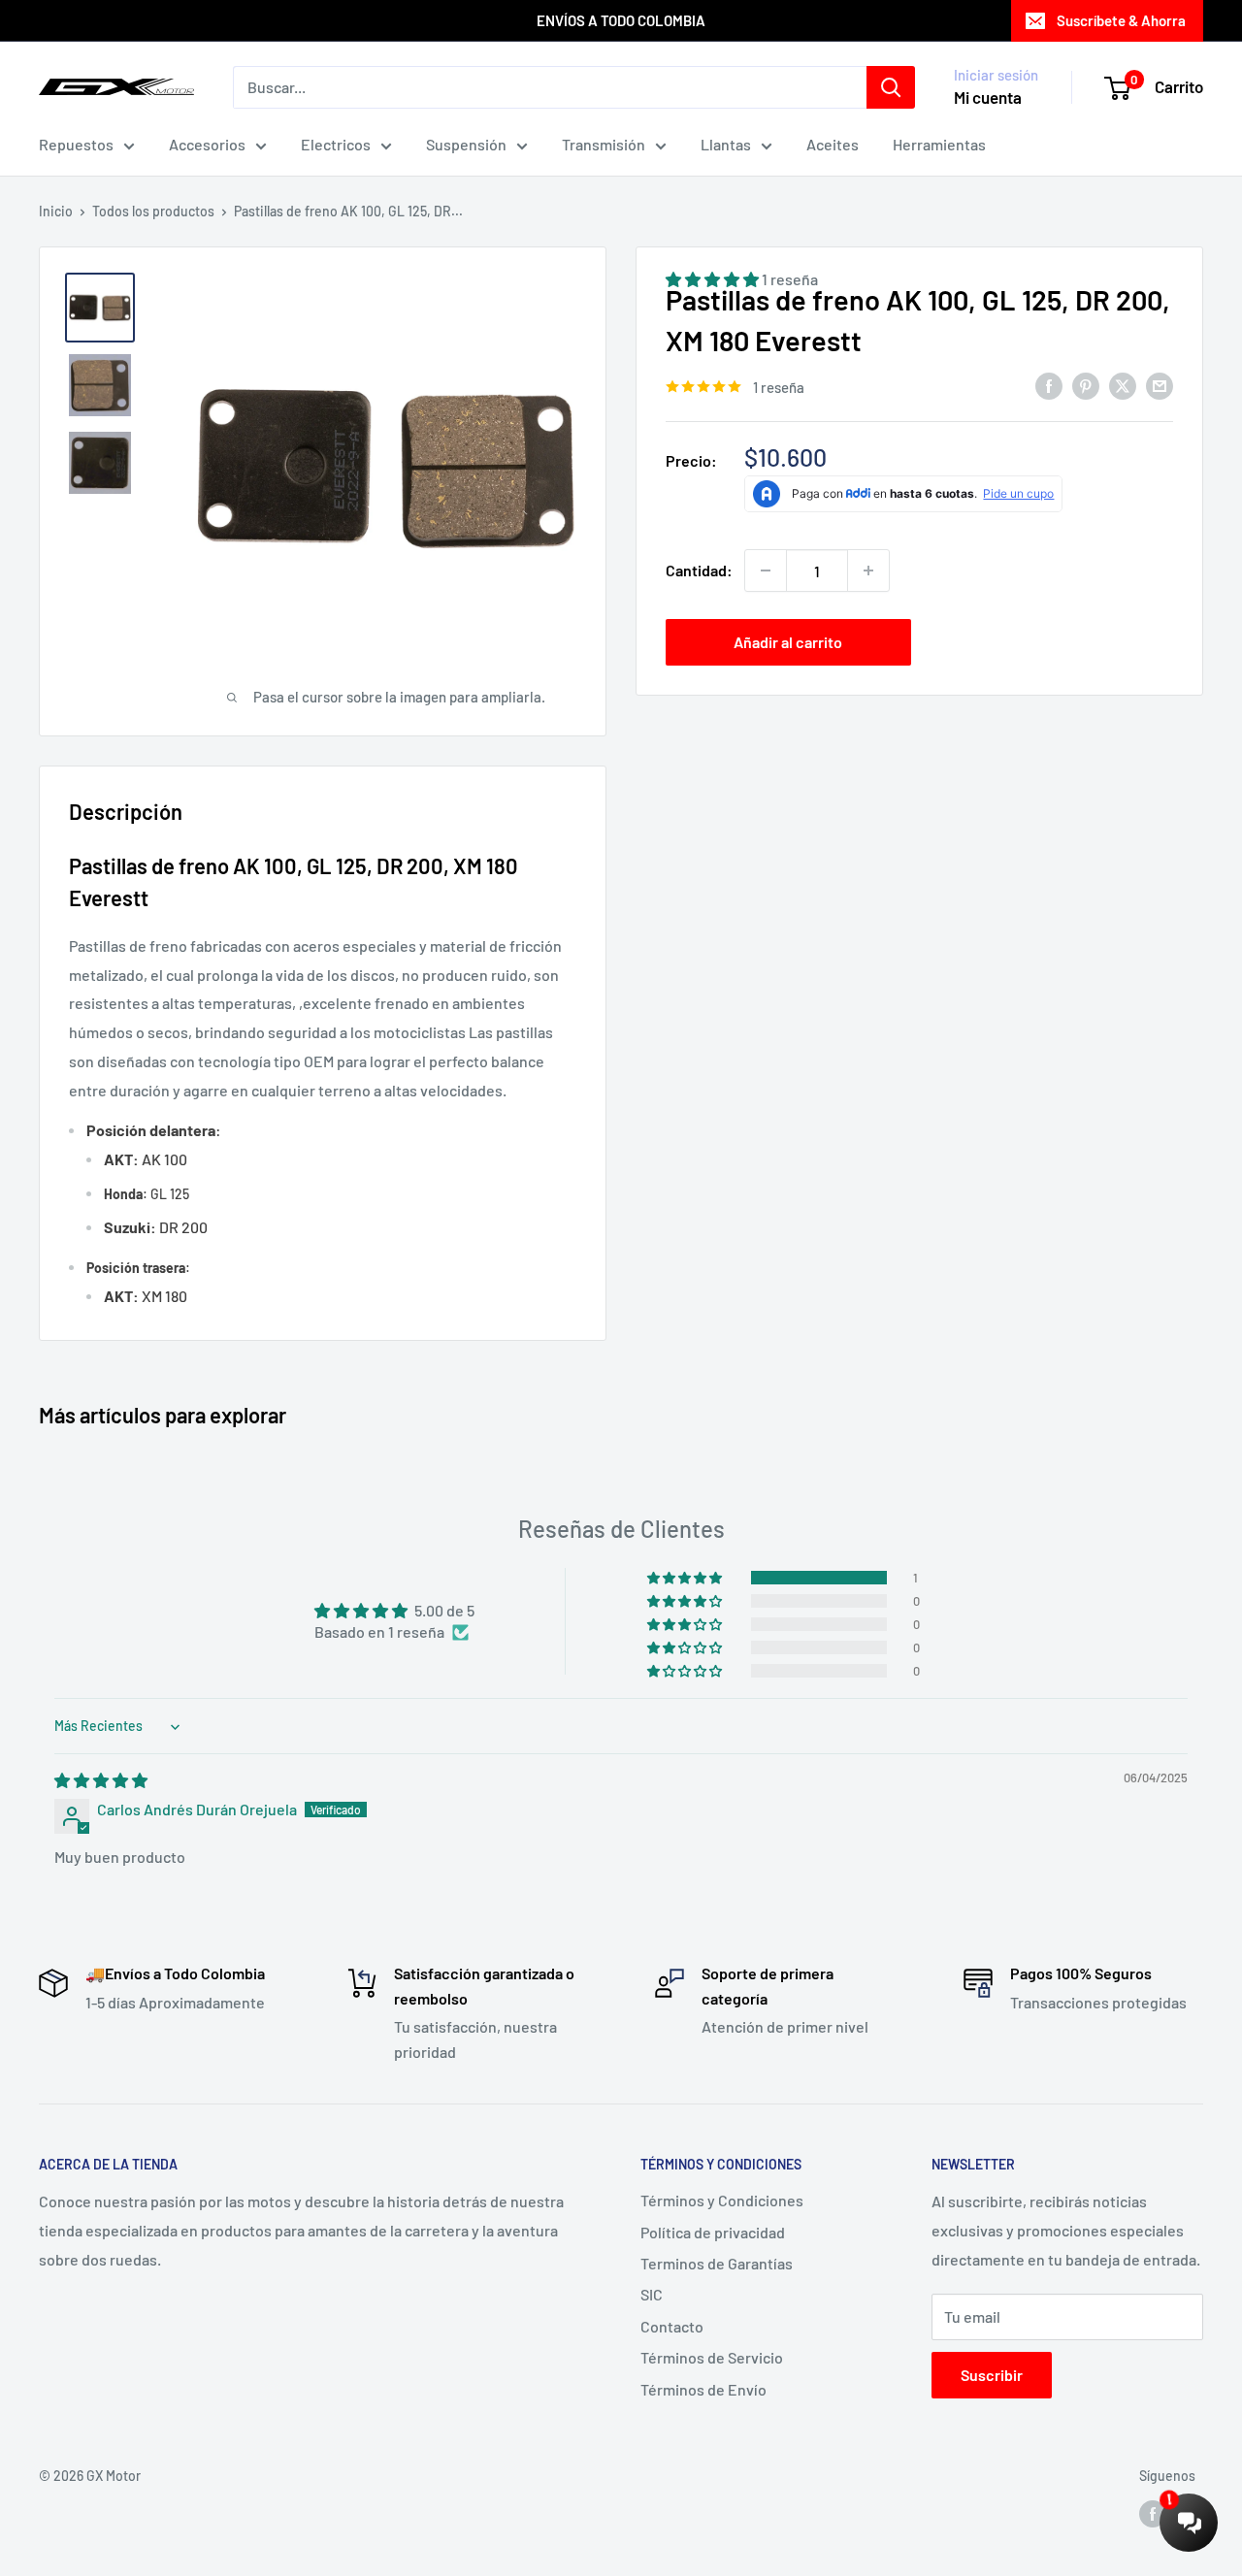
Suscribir (992, 2375)
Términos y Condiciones (722, 2200)
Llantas (726, 144)
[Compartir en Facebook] (1049, 385)
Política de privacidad (713, 2232)
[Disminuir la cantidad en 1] (766, 571)
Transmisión (604, 144)
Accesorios (207, 144)
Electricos (336, 144)
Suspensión (466, 144)
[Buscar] (891, 87)
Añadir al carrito (788, 642)
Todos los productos (153, 211)
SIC (652, 2294)
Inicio (56, 211)
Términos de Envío (703, 2389)
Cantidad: (699, 570)
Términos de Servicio (712, 2357)
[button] (686, 1578)
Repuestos (76, 144)
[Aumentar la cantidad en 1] (868, 571)
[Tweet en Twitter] (1123, 385)
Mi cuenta (988, 97)
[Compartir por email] (1160, 385)
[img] (101, 1780)
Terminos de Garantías (717, 2263)
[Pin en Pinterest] (1086, 385)
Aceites (833, 144)
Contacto (672, 2326)
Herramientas (939, 144)
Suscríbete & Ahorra (1121, 20)
